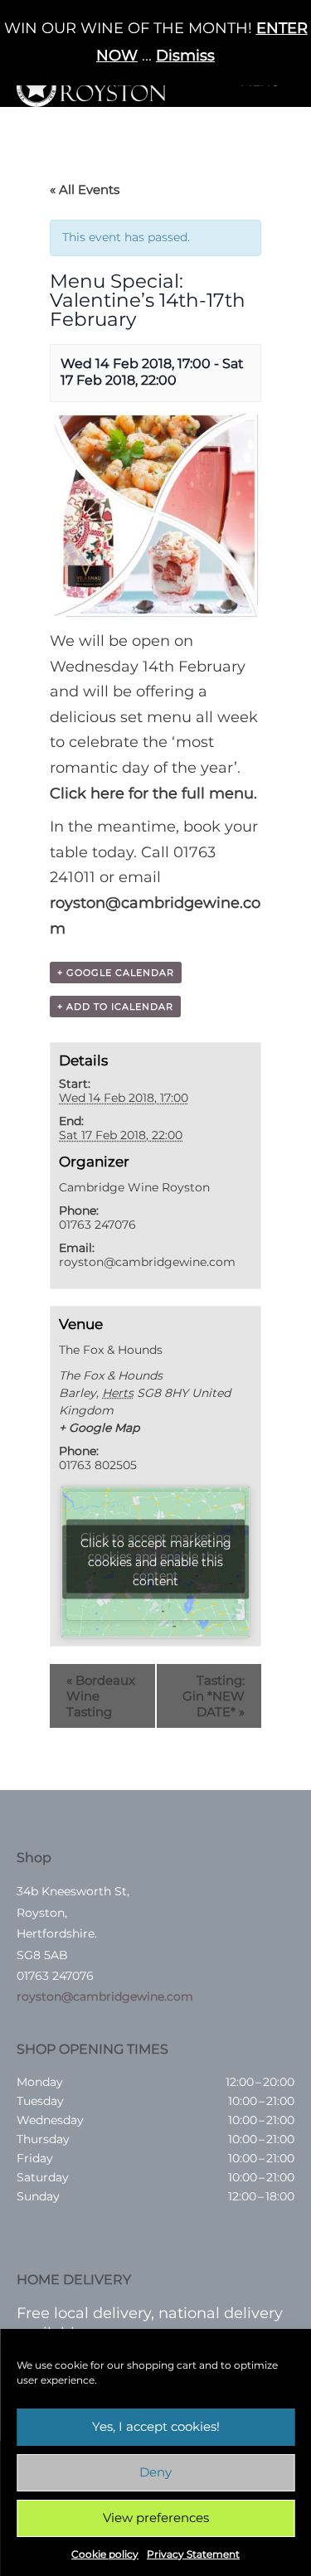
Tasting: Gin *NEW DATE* (214, 1696)
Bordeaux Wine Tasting (101, 1696)
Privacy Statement (193, 2554)
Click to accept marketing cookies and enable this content (156, 1561)
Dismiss (185, 56)
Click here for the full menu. (153, 793)
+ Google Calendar (116, 973)
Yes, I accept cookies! (156, 2426)
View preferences (156, 2518)
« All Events (85, 189)
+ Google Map (99, 1428)
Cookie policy (105, 2554)
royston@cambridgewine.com (105, 1996)
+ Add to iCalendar (115, 1007)
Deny (155, 2472)
